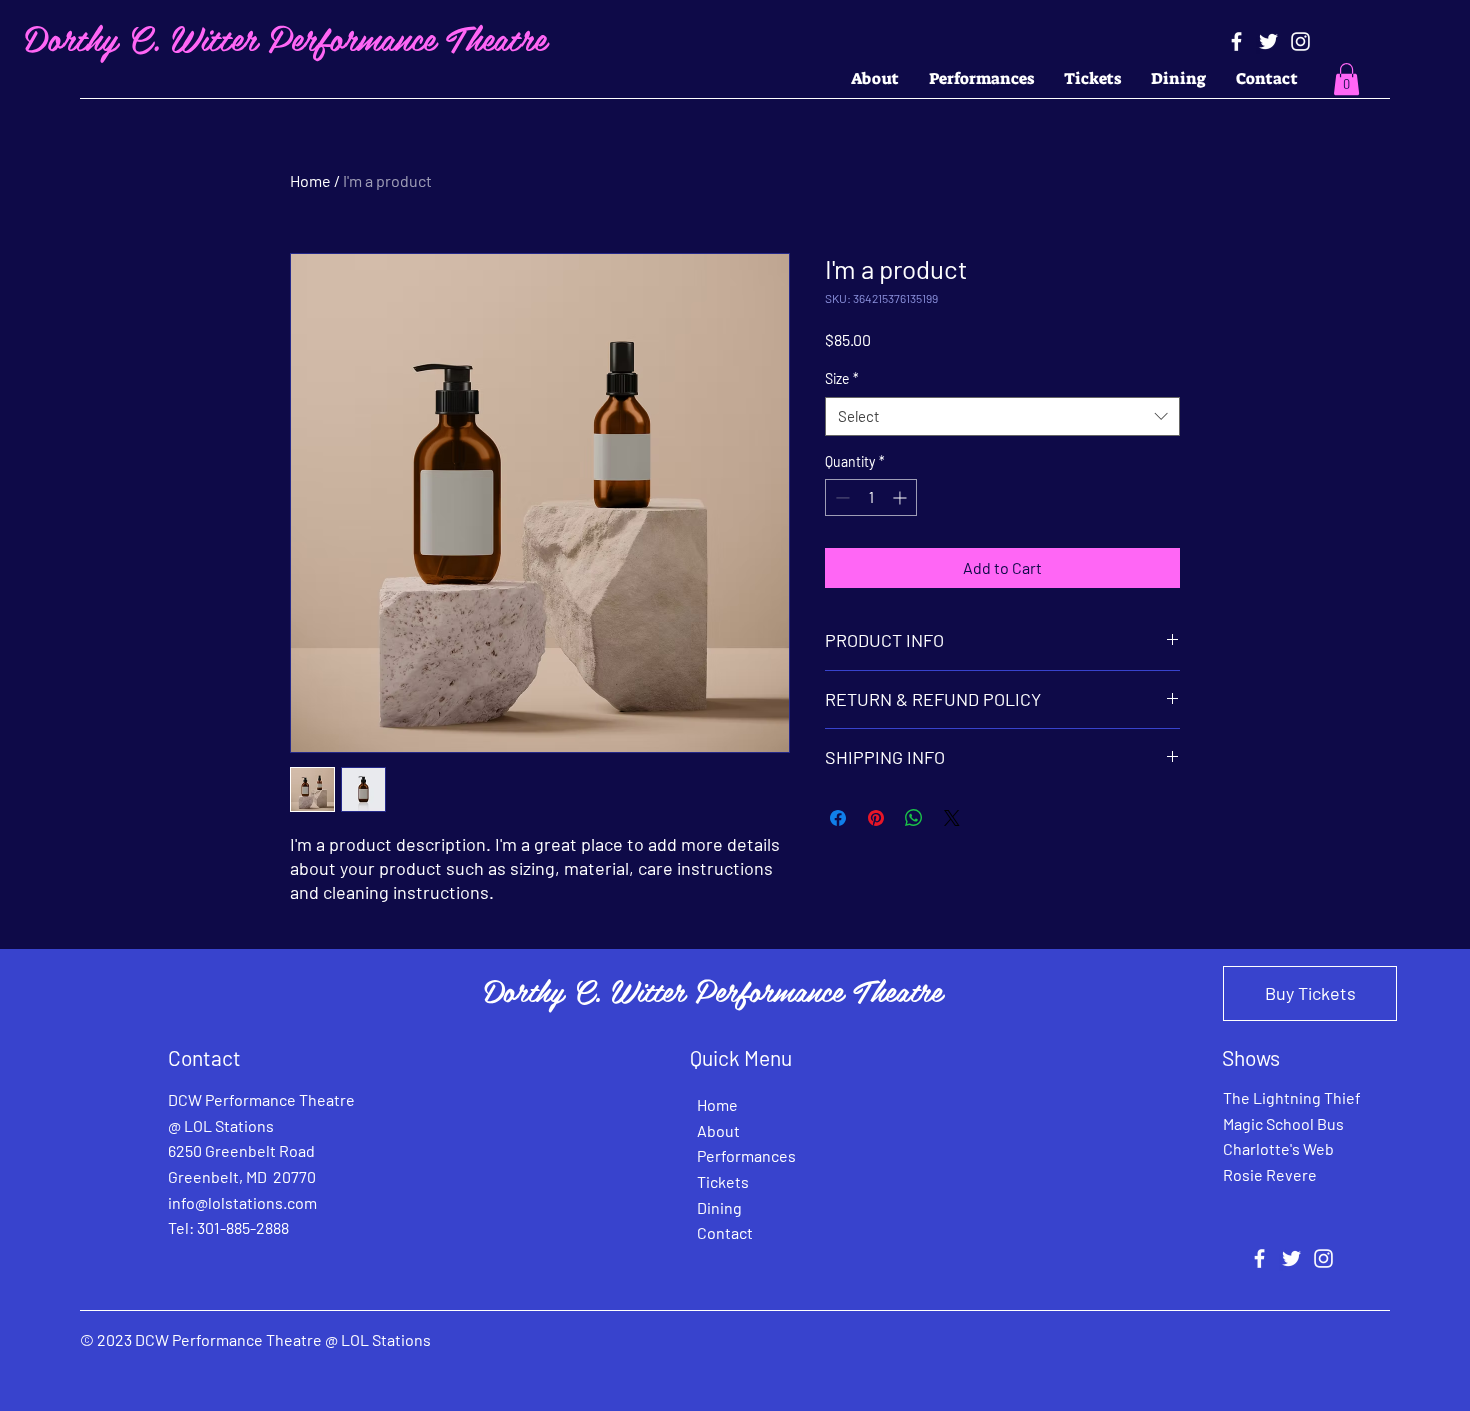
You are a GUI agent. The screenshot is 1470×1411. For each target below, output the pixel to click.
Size (842, 378)
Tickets (723, 1181)
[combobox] (1002, 416)
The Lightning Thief (1292, 1097)
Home (310, 180)
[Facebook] (1236, 41)
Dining (719, 1207)
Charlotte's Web (1278, 1148)
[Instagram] (1300, 41)
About (718, 1130)
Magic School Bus (1283, 1123)
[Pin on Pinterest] (876, 818)
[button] (1346, 79)
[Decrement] (840, 497)
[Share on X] (952, 818)
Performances (746, 1155)
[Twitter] (1268, 41)
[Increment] (901, 497)
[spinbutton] (871, 497)
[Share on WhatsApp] (914, 818)
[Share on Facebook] (838, 818)
